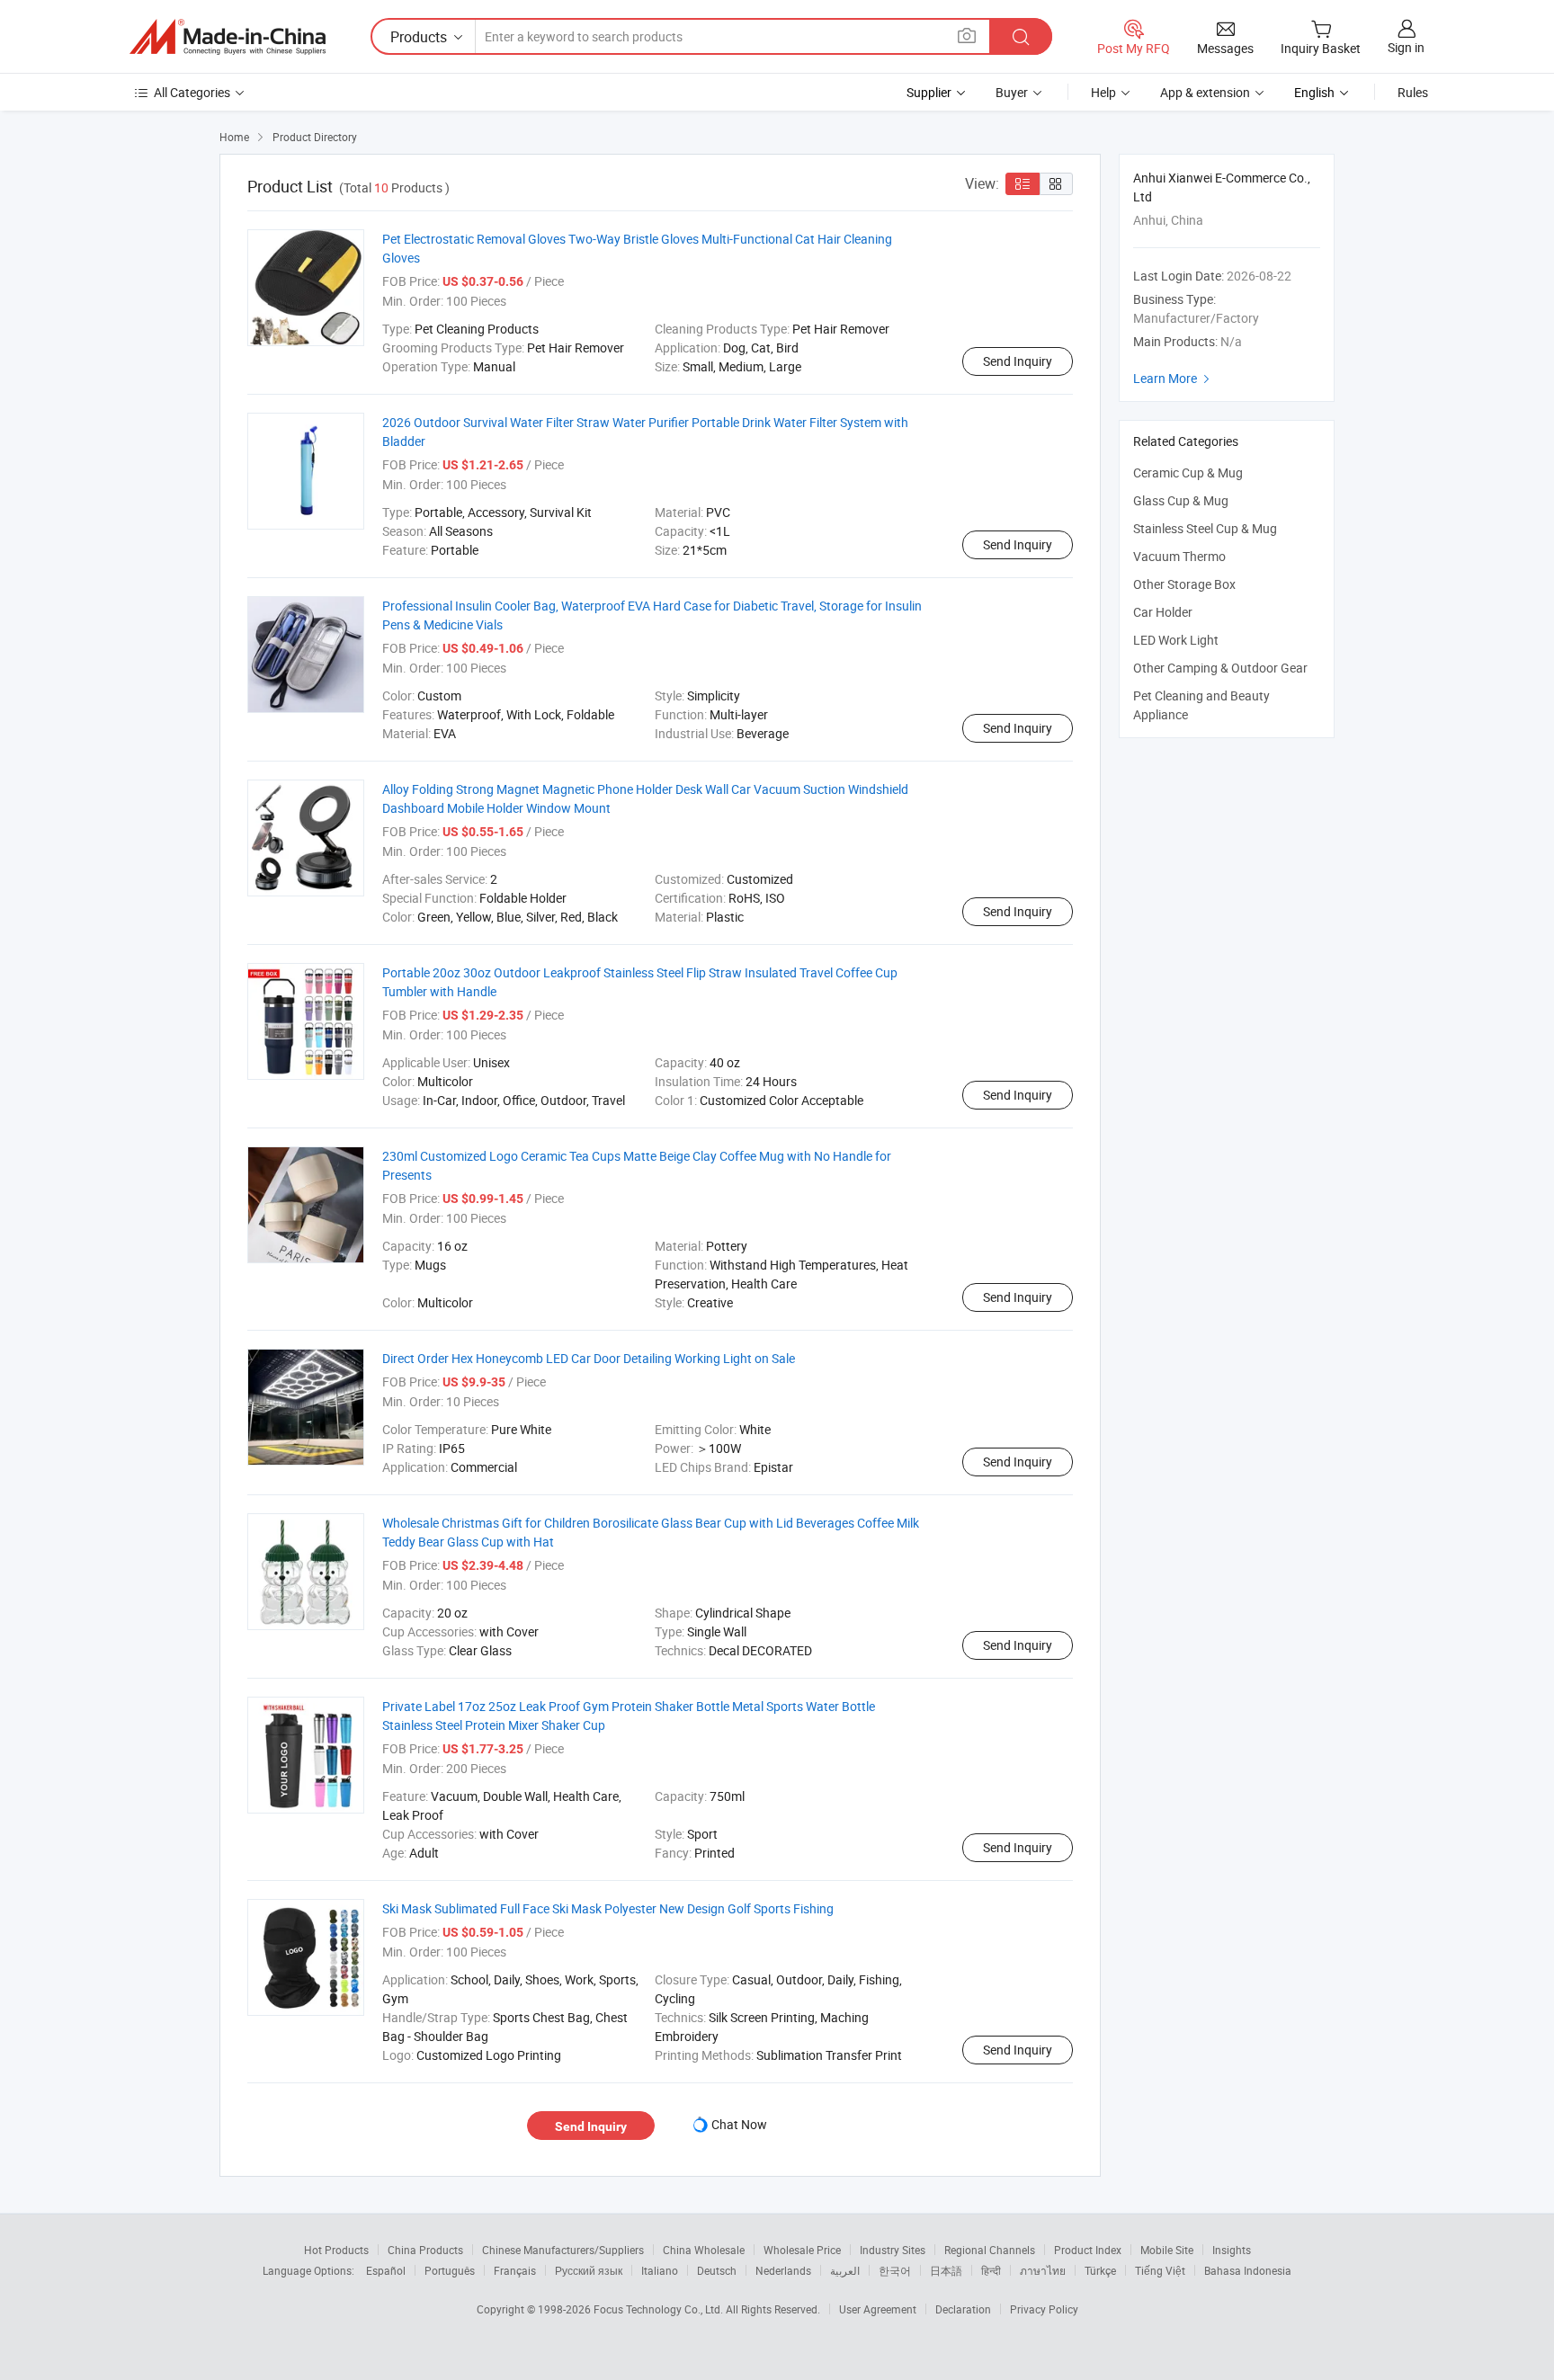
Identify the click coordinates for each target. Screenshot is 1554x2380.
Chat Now (739, 2124)
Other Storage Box (1184, 584)
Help (1103, 92)
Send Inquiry (1018, 361)
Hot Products (336, 2250)
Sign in (1406, 47)
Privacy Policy (1044, 2309)
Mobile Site (1167, 2250)
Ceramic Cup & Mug (1188, 472)
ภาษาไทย (1043, 2270)
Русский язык (589, 2270)
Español (386, 2270)
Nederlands (783, 2270)
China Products (425, 2250)
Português (450, 2270)
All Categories (192, 92)
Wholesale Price (802, 2250)
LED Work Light (1176, 640)
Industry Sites (893, 2250)
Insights (1232, 2250)
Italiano (660, 2270)
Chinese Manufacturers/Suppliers (563, 2250)
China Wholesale (704, 2250)
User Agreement (878, 2309)
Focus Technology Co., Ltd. (660, 2309)
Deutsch (717, 2270)
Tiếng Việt (1160, 2270)
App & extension (1205, 92)
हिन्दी (991, 2270)
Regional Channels (990, 2250)
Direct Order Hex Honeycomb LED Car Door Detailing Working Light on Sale (589, 1358)
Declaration (963, 2309)
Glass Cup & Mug (1181, 500)
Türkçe (1100, 2270)
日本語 (946, 2270)
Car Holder (1163, 612)
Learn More (1174, 378)
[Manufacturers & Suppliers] (228, 37)
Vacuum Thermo (1179, 556)
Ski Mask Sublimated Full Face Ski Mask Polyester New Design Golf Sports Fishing (608, 1908)
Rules (1413, 92)
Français (515, 2270)
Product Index (1088, 2250)
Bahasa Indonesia (1248, 2270)
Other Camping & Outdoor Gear (1220, 668)
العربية (845, 2270)
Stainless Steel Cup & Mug (1205, 528)
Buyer (1012, 92)
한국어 (895, 2270)
